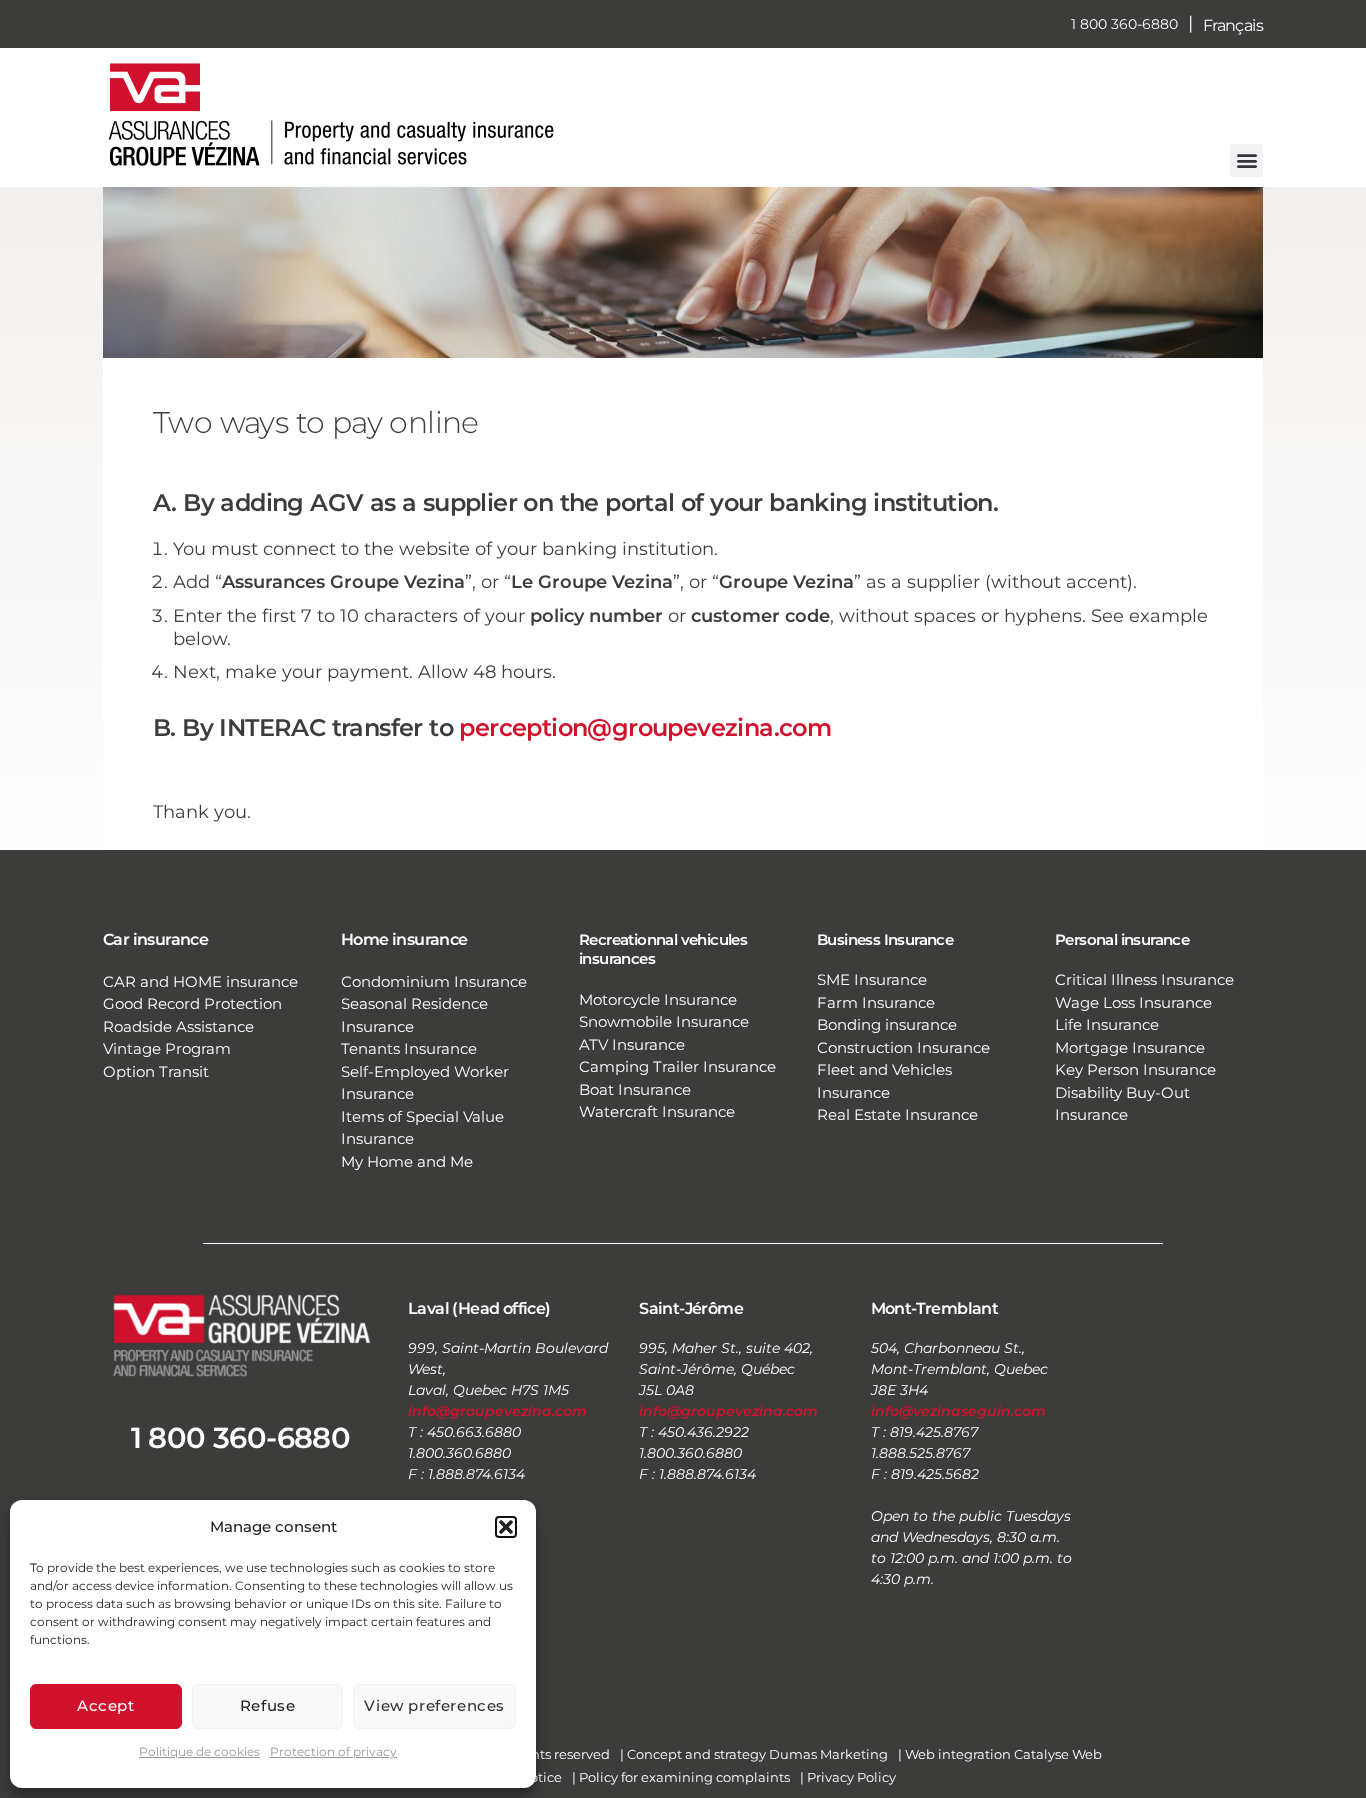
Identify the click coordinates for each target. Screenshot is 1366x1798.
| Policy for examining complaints (681, 1777)
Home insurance (404, 939)
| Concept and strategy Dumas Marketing (754, 1754)
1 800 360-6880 (1124, 24)
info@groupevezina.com (497, 1411)
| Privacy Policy (848, 1777)
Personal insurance (1122, 939)
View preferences (434, 1705)
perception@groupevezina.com (645, 727)
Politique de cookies (199, 1751)
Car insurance (155, 939)
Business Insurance (885, 939)
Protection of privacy (333, 1751)
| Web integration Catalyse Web (1000, 1754)
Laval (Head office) (479, 1308)
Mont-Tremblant (935, 1308)
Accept (106, 1705)
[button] (506, 1527)
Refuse (268, 1705)
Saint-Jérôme (691, 1308)
